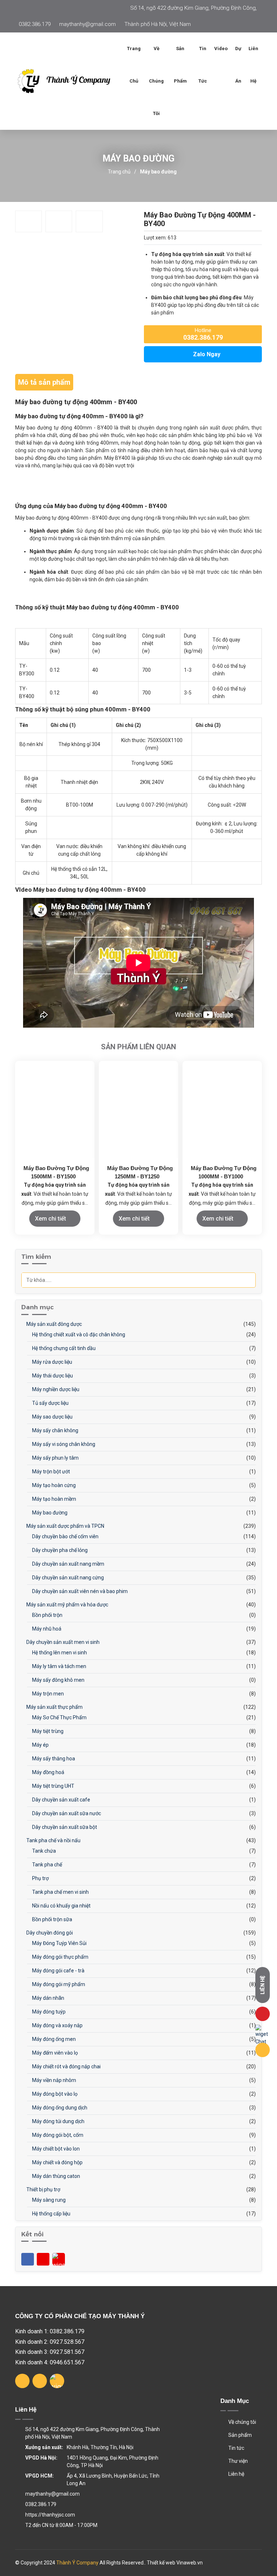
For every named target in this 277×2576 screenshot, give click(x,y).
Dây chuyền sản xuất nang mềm (68, 1564)
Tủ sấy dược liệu (50, 1403)
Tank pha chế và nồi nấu (53, 1840)
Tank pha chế (47, 1865)
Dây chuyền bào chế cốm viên (65, 1536)
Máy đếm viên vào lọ (54, 2053)
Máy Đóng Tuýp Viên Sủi (59, 1943)
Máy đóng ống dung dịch (59, 2108)
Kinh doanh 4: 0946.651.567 (50, 2362)
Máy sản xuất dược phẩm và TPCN (65, 1526)
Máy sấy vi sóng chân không (63, 1444)
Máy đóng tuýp (48, 2012)
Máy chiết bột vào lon (55, 2149)
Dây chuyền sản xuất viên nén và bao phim (79, 1591)
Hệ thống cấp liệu (51, 2214)
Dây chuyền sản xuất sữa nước (66, 1813)
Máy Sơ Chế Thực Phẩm (59, 1717)
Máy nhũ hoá (46, 1629)
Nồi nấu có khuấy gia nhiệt (61, 1906)
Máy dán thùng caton (56, 2176)
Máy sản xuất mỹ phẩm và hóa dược (67, 1605)
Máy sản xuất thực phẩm (54, 1707)
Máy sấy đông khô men (58, 1680)
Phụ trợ (40, 1878)
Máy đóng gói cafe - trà (58, 1971)
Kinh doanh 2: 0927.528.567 (50, 2342)
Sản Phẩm (180, 65)
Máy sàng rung (48, 2200)
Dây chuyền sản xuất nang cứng (67, 1578)
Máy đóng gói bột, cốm (57, 2135)
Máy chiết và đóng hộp (57, 2162)
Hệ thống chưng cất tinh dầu (63, 1348)
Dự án (238, 65)
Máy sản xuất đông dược (54, 1324)
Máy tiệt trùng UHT (53, 1786)
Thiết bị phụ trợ (43, 2189)
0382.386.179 (35, 24)
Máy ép (40, 1745)
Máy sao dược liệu (52, 1417)
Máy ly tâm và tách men (59, 1666)
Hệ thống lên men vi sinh (59, 1653)
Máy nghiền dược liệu (55, 1389)
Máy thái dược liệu (52, 1376)
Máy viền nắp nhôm (54, 2080)
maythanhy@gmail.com (87, 24)
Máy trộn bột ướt (50, 1472)
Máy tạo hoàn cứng (53, 1485)
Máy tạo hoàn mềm (54, 1499)
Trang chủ (134, 65)
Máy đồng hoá (48, 1772)
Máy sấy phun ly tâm (55, 1458)
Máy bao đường (158, 172)
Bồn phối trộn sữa (52, 1919)
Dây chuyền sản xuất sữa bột (64, 1827)
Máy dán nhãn (48, 1998)
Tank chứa (43, 1851)
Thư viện (238, 2461)
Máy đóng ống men (53, 2039)
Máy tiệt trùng (47, 1731)
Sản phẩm (239, 2435)
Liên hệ (253, 65)
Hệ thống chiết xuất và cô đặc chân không (78, 1335)
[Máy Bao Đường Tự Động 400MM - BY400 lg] (69, 81)
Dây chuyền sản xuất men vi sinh (62, 1642)
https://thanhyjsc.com (50, 2515)
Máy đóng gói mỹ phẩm (58, 1984)
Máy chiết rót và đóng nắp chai (66, 2066)
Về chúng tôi (156, 81)
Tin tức (203, 65)
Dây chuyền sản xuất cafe (61, 1800)
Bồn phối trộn (47, 1615)
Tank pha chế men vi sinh (60, 1892)
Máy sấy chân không (55, 1430)
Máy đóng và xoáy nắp (57, 2025)
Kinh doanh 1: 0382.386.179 (50, 2331)
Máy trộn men (47, 1694)
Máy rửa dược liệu (52, 1362)
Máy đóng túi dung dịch (58, 2121)
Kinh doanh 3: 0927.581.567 (50, 2352)
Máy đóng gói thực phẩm (60, 1957)
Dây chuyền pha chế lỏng (59, 1550)
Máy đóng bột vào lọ (54, 2094)
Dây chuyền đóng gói (49, 1933)
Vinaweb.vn (190, 2563)
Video (221, 48)
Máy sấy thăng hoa (53, 1759)
